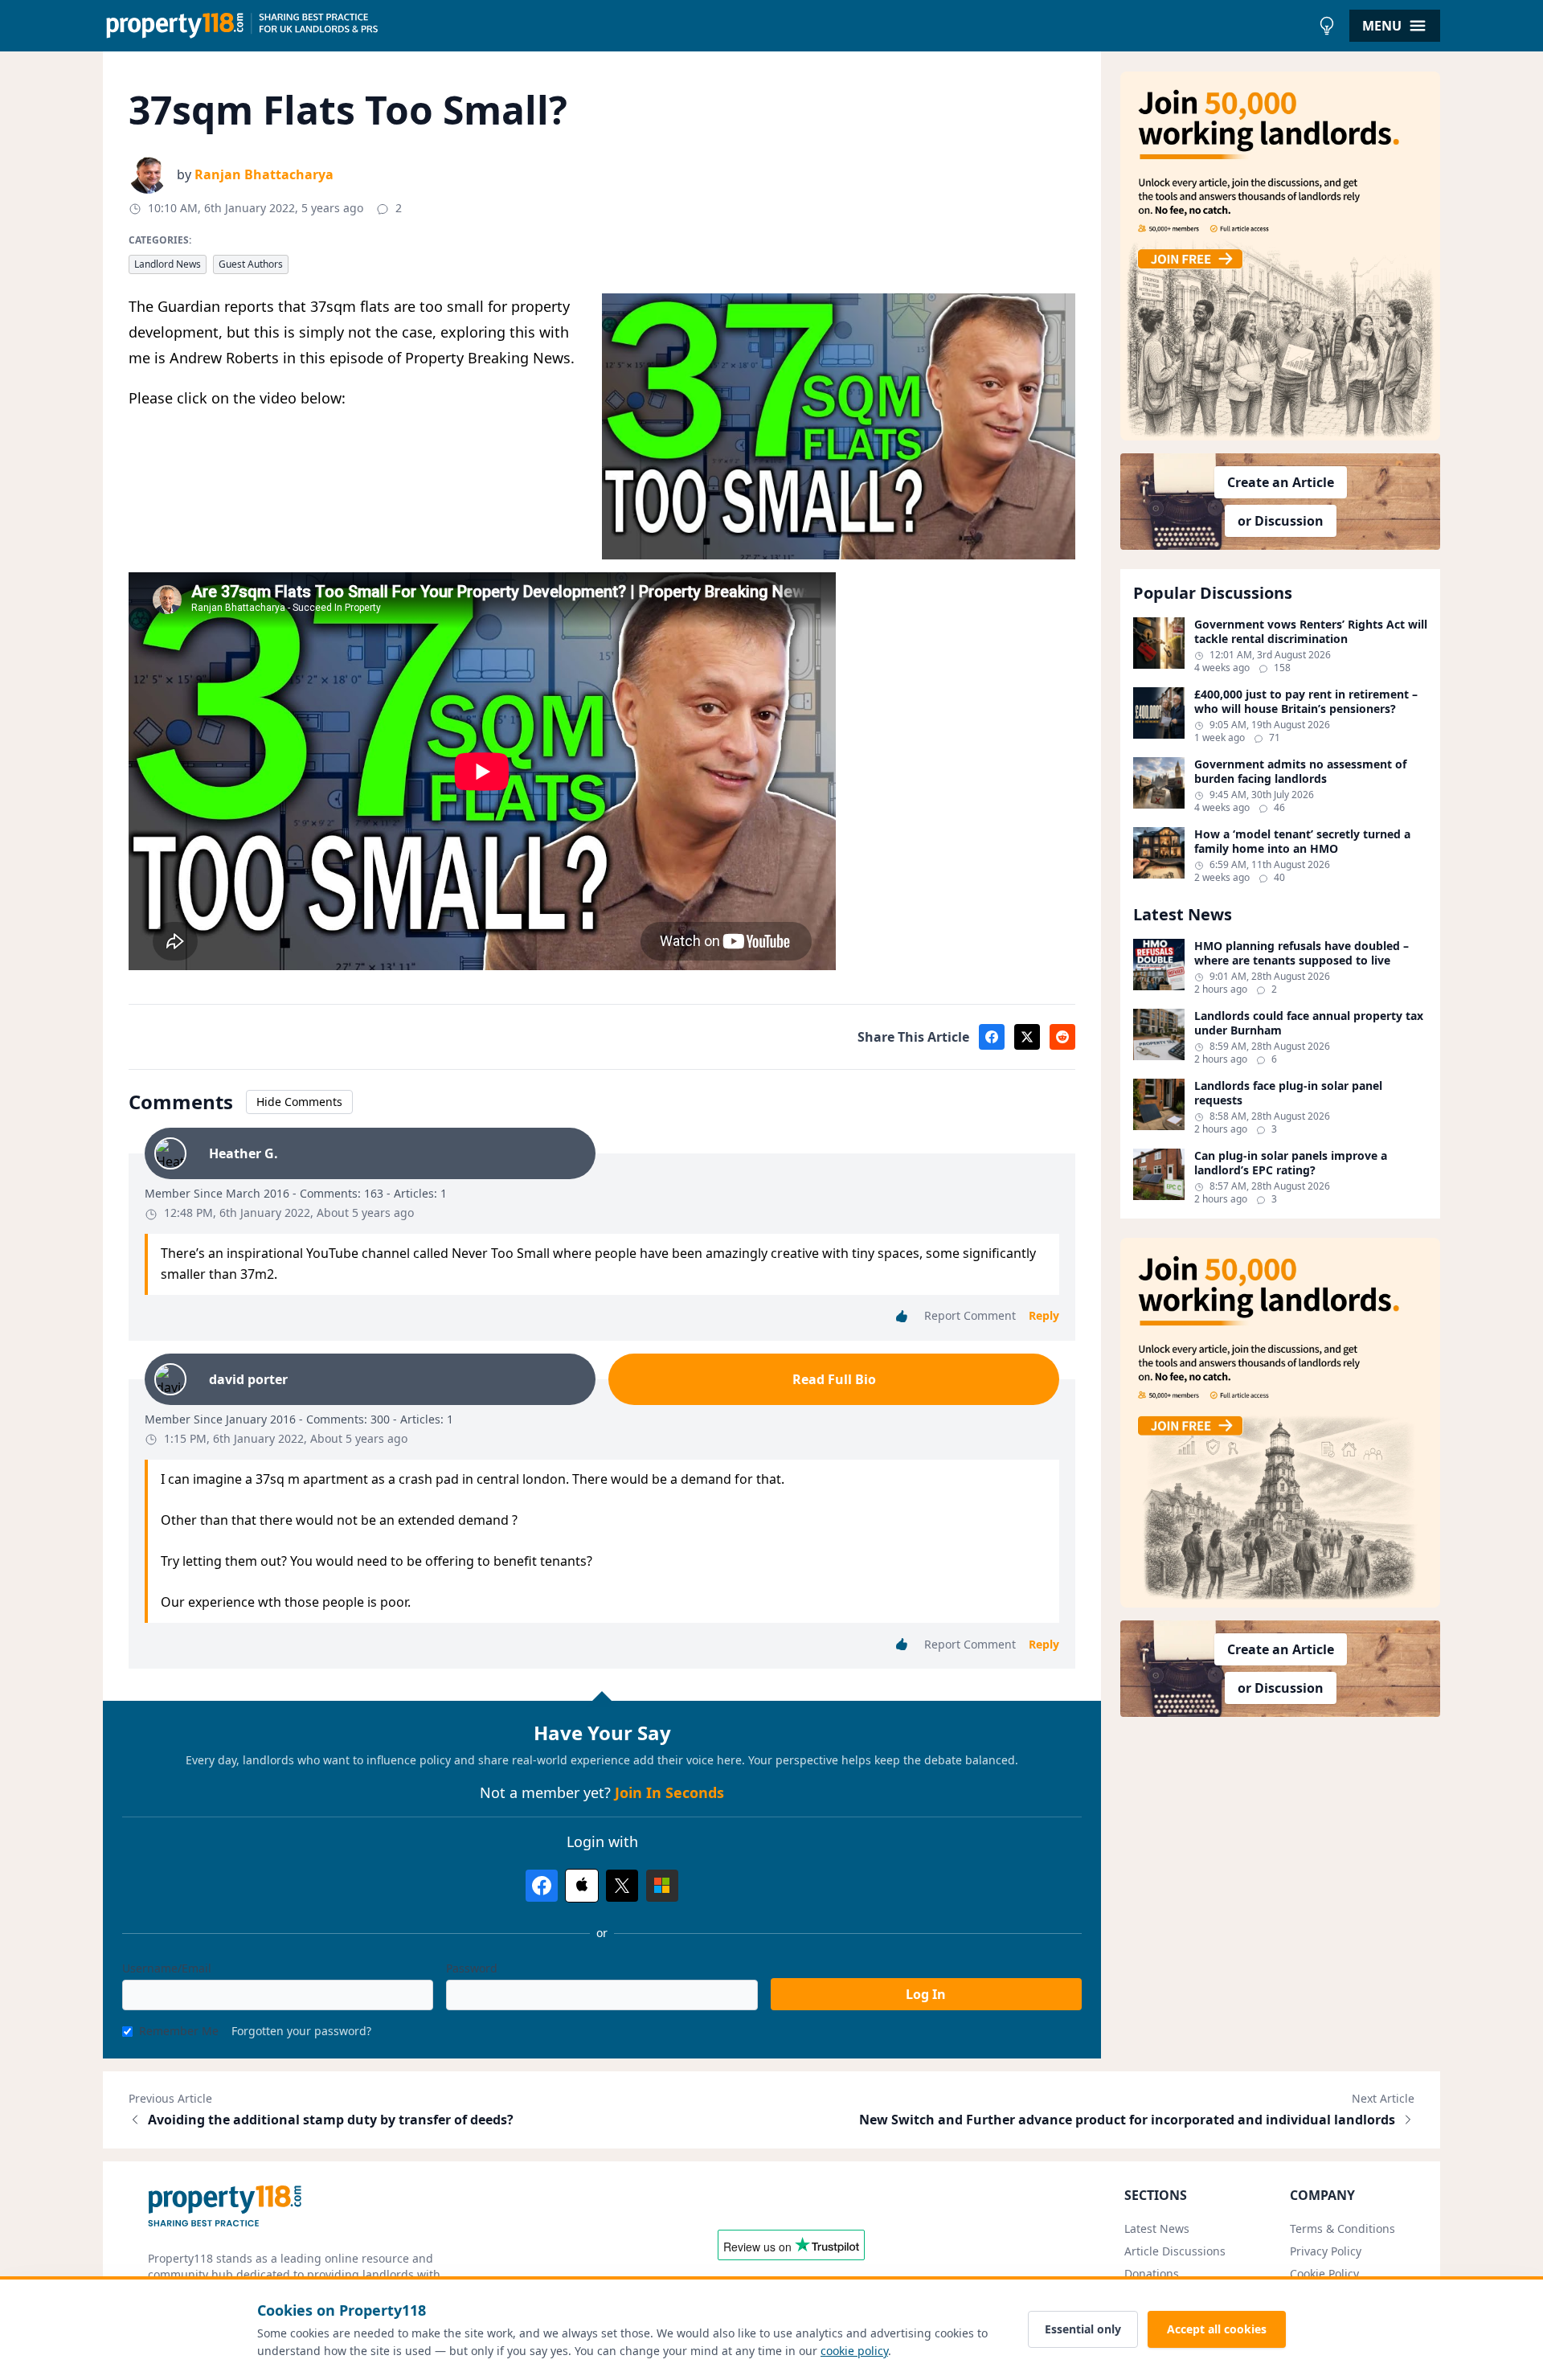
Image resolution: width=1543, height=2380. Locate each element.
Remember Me (179, 2031)
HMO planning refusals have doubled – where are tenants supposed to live (1302, 953)
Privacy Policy (1326, 2251)
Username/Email (167, 1968)
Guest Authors (251, 264)
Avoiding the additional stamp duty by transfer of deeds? (331, 2120)
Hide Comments (299, 1102)
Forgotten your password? (301, 2031)
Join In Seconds (669, 1792)
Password (472, 1968)
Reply (1044, 1315)
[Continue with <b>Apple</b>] (582, 1886)
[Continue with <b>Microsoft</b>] (662, 1886)
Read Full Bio (834, 1379)
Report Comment (970, 1315)
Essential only (1083, 2329)
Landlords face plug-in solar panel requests (1288, 1093)
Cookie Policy (1324, 2273)
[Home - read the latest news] (707, 26)
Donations (1152, 2273)
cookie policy (854, 2351)
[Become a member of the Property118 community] (1280, 256)
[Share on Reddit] (1062, 1037)
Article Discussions (1175, 2251)
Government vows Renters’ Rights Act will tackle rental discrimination (1311, 631)
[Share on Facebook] (992, 1037)
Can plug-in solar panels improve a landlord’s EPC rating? (1291, 1163)
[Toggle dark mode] (1327, 26)
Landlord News (168, 264)
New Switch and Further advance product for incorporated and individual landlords (1127, 2120)
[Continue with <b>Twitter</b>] (622, 1886)
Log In (926, 1994)
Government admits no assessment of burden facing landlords (1300, 771)
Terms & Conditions (1342, 2228)
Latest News (1157, 2228)
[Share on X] (1027, 1037)
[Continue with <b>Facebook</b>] (542, 1886)
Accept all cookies (1217, 2329)
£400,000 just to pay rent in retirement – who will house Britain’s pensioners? (1306, 701)
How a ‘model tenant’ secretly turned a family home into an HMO (1302, 841)
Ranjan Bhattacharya (264, 174)
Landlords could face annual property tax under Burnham (1309, 1023)
